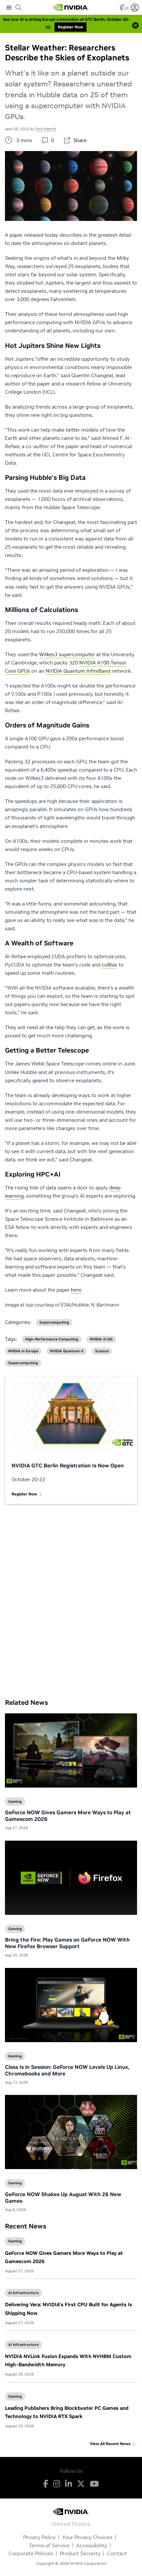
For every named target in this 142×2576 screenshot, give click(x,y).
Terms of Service (49, 2545)
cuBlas (109, 965)
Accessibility (92, 2545)
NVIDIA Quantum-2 (67, 1351)
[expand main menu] (9, 8)
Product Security (80, 2553)
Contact (117, 2553)
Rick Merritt (46, 129)
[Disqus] (71, 1596)
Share (80, 140)
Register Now (24, 1494)
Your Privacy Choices (87, 2537)
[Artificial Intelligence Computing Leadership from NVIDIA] (71, 8)
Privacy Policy (39, 2537)
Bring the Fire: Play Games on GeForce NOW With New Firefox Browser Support (67, 1943)
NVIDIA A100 (101, 1339)
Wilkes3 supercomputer (67, 654)
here (76, 1290)
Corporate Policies (31, 2553)
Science (102, 1351)
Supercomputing (54, 1322)
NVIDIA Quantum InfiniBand (78, 671)
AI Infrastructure (23, 2293)
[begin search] (18, 8)
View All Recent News (110, 2444)
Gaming (15, 2241)
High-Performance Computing (52, 1339)
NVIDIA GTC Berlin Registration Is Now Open (68, 1465)
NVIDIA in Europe (23, 1351)
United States (71, 2523)
